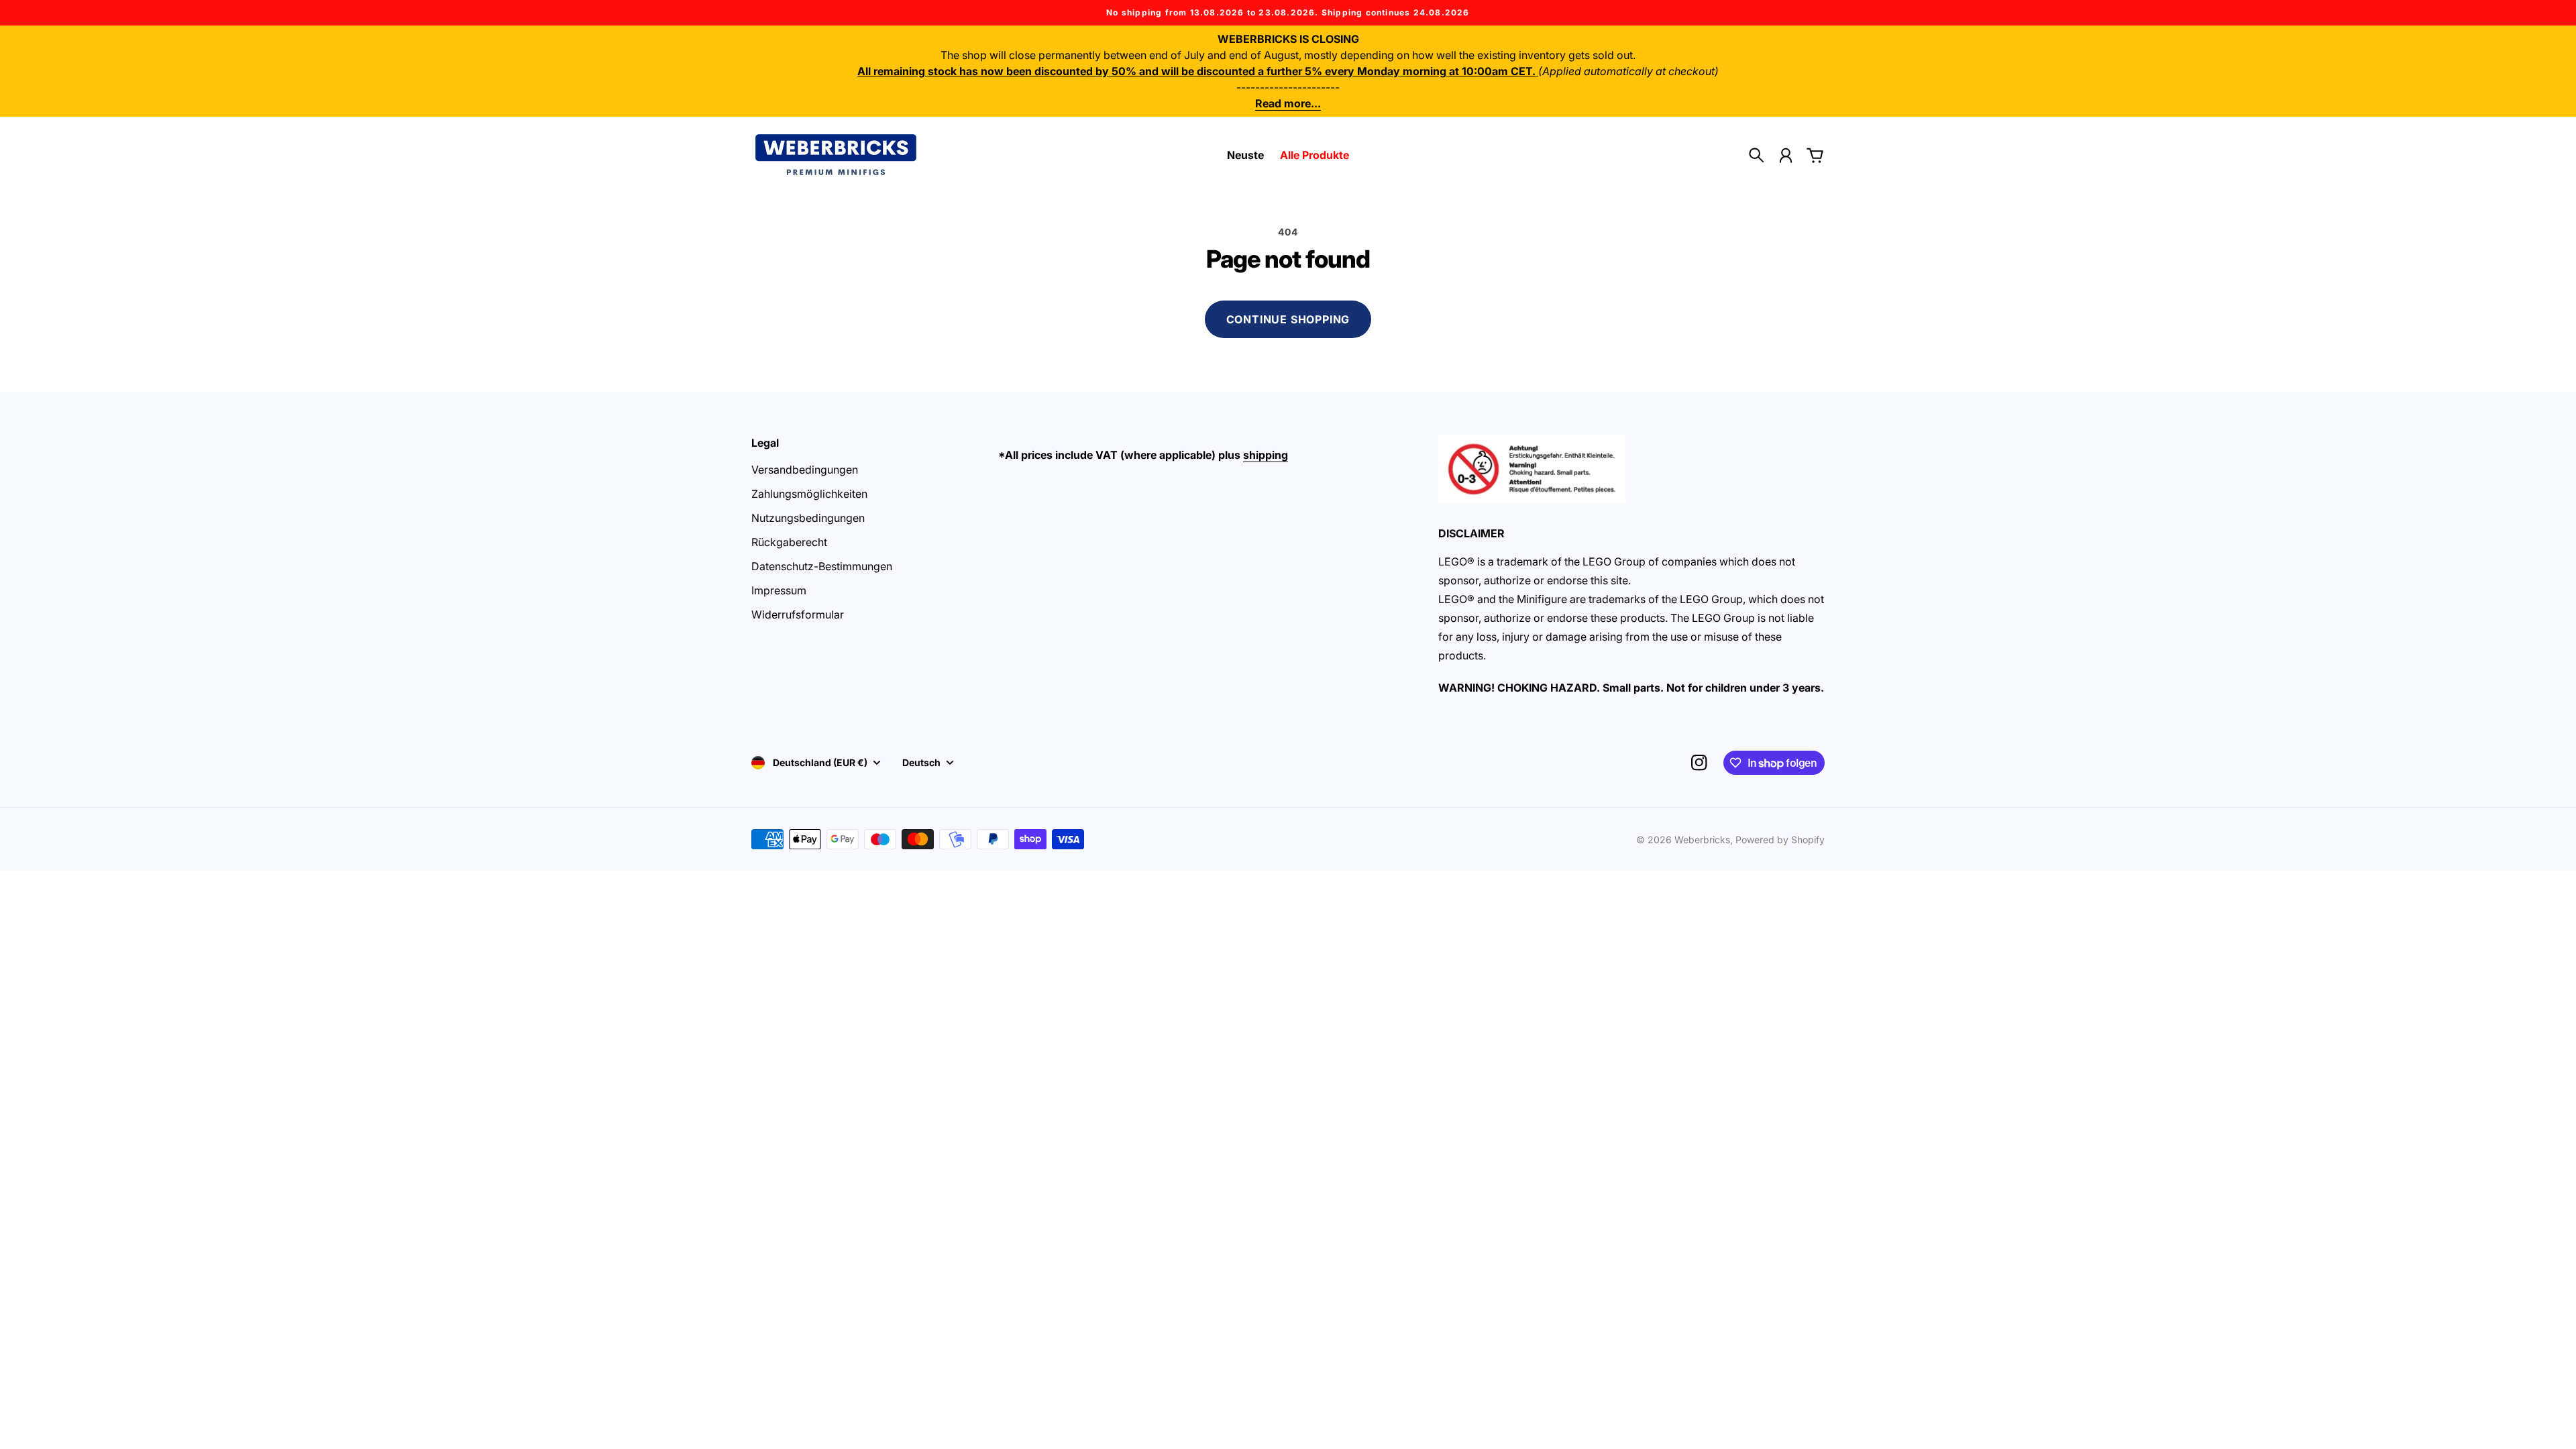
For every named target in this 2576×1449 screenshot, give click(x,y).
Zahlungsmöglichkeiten (809, 494)
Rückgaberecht (789, 542)
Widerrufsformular (798, 614)
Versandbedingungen (805, 470)
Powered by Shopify (1780, 840)
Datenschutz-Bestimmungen (822, 566)
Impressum (779, 590)
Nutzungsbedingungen (808, 518)
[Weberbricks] (836, 155)
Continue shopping (1288, 319)
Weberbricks (1702, 840)
